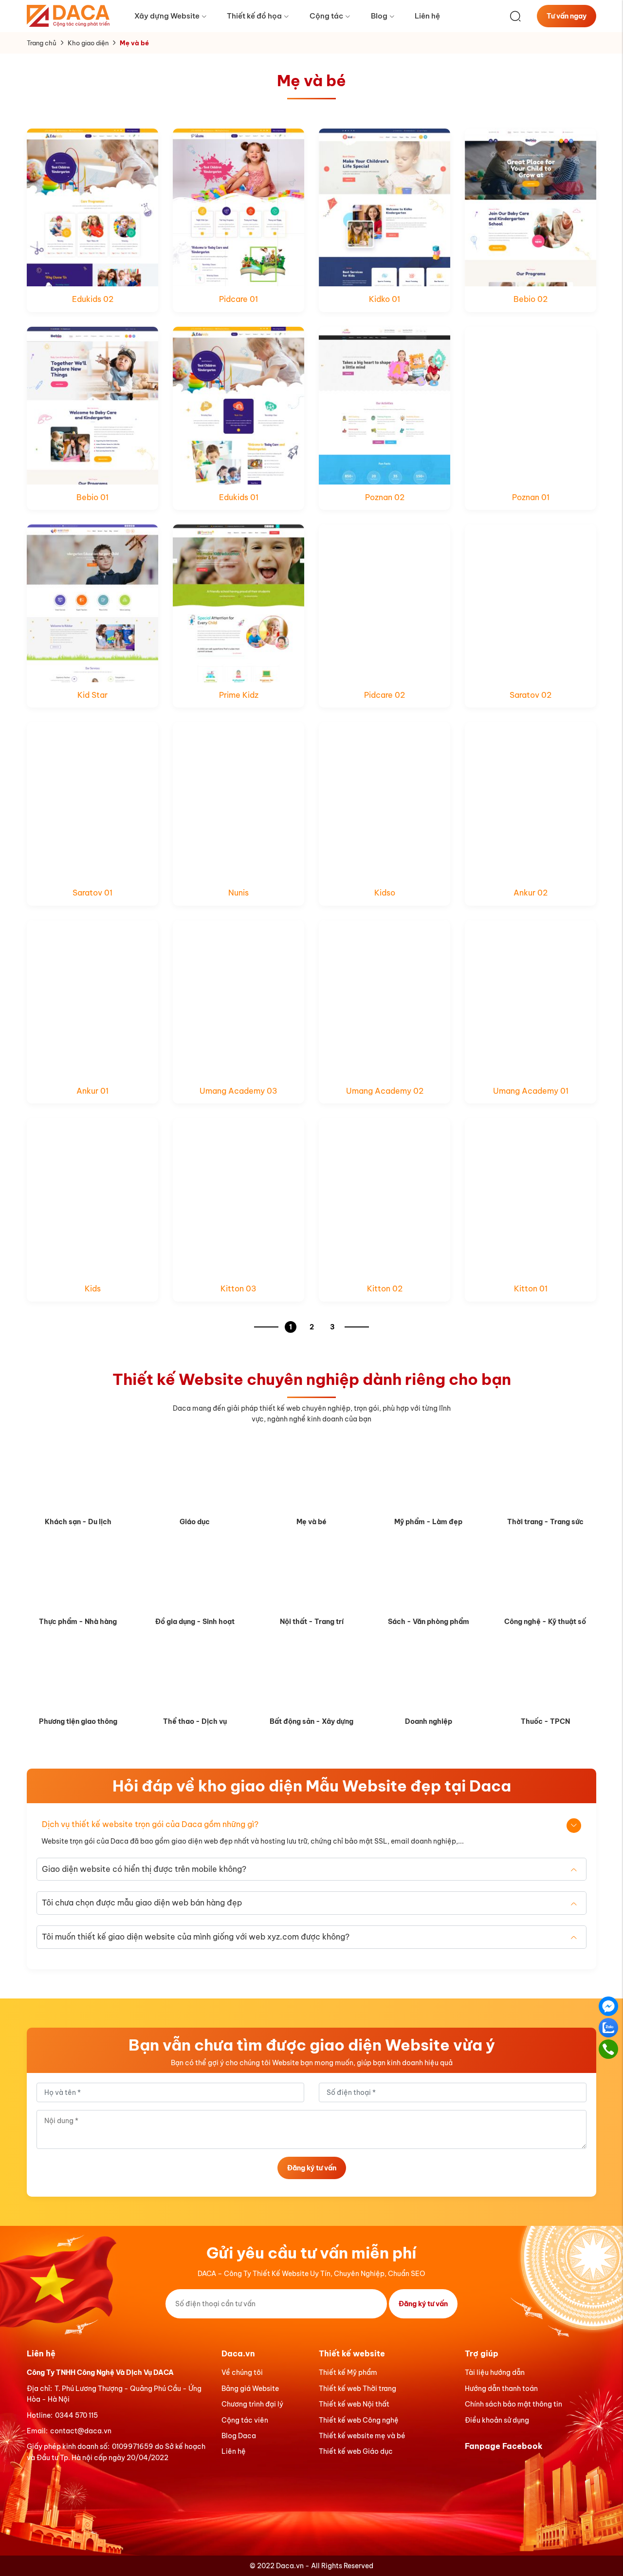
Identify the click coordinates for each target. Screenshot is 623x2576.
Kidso (385, 893)
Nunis (238, 893)
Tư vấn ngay (567, 16)
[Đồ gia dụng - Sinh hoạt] (195, 1576)
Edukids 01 (239, 497)
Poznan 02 (385, 497)
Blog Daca (239, 2436)
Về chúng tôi (242, 2372)
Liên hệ (427, 16)
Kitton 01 (531, 1288)
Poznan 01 (531, 497)
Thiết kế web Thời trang (357, 2389)
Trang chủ (42, 43)
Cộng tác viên (245, 2420)
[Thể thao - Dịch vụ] (195, 1676)
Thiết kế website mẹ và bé (362, 2436)
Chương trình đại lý (252, 2404)
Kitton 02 (385, 1288)
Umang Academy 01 (531, 1091)
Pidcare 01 (238, 299)
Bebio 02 (531, 299)
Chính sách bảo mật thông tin (513, 2404)
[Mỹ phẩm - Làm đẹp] (428, 1476)
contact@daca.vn (81, 2431)
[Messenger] (608, 2006)
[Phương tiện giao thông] (78, 1676)
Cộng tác (326, 16)
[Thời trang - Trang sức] (545, 1476)
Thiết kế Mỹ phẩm (348, 2372)
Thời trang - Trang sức (545, 1522)
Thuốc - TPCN (545, 1721)
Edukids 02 (93, 299)
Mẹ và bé (311, 1522)
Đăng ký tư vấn (312, 2168)
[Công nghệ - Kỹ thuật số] (545, 1576)
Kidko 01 (385, 299)
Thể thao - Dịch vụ (195, 1721)
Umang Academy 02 (385, 1091)
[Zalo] (608, 2027)
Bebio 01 (92, 497)
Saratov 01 (92, 893)
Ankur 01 (92, 1091)
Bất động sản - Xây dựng (311, 1721)
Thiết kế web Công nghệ (359, 2420)
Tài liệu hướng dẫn (495, 2372)
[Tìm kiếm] (515, 16)
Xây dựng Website (167, 16)
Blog (379, 16)
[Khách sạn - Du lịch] (78, 1476)
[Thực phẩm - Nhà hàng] (78, 1576)
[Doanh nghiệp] (428, 1676)
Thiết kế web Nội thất (354, 2404)
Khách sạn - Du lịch (78, 1522)
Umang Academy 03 (238, 1091)
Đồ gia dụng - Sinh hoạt (195, 1622)
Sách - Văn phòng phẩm (429, 1622)
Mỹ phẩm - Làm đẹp (428, 1522)
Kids (93, 1288)
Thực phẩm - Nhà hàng (78, 1622)
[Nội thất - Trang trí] (311, 1576)
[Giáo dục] (195, 1476)
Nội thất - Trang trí (312, 1622)
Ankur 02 (531, 893)
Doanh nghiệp (429, 1721)
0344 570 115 (76, 2415)
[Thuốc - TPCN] (545, 1676)
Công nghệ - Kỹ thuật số (545, 1622)
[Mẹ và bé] (311, 1476)
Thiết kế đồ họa (254, 16)
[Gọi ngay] (608, 2049)
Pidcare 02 (385, 695)
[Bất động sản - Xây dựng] (311, 1676)
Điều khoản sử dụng (497, 2420)
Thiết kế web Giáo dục (356, 2451)
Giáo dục (195, 1522)
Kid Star (92, 695)
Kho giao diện (88, 43)
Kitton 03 (238, 1288)
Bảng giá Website (250, 2389)
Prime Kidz (239, 695)
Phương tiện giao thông (78, 1721)
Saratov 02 (531, 695)
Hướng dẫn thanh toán (501, 2389)
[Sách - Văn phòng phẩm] (428, 1576)
